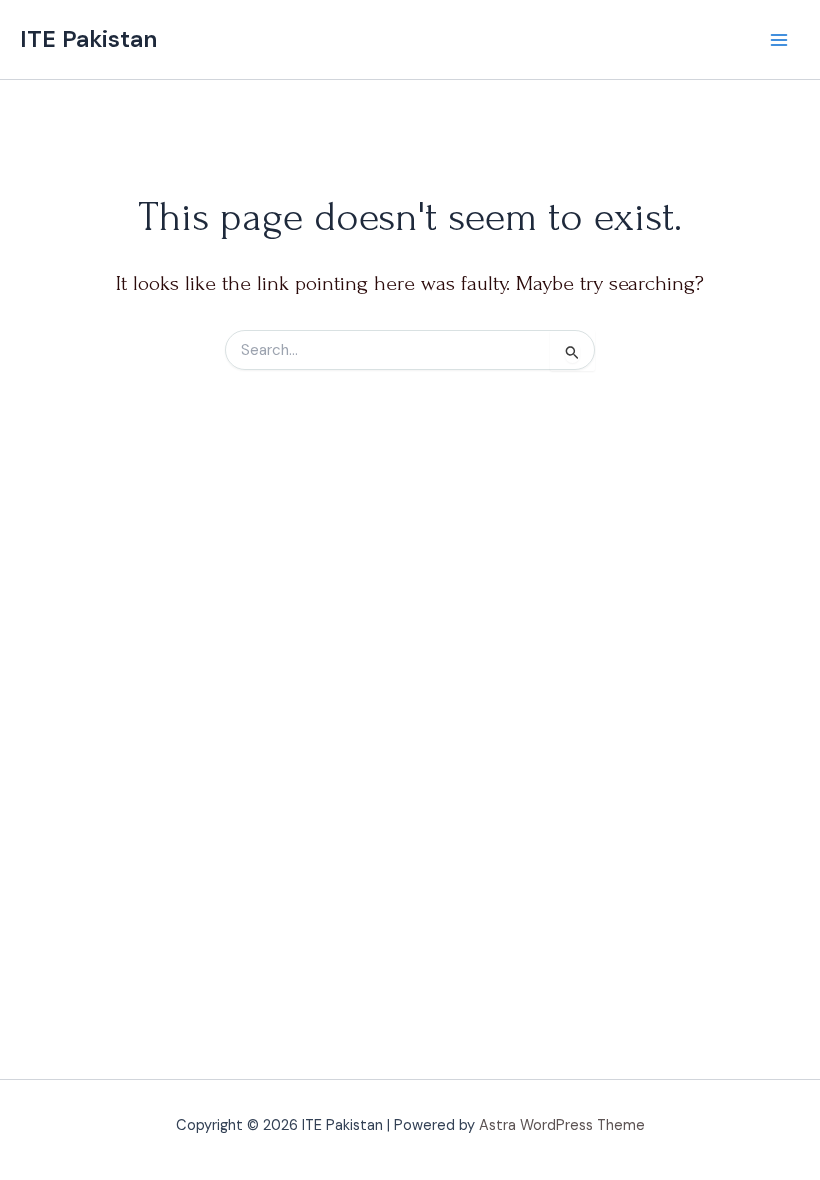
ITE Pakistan (88, 38)
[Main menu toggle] (779, 39)
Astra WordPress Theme (562, 1125)
